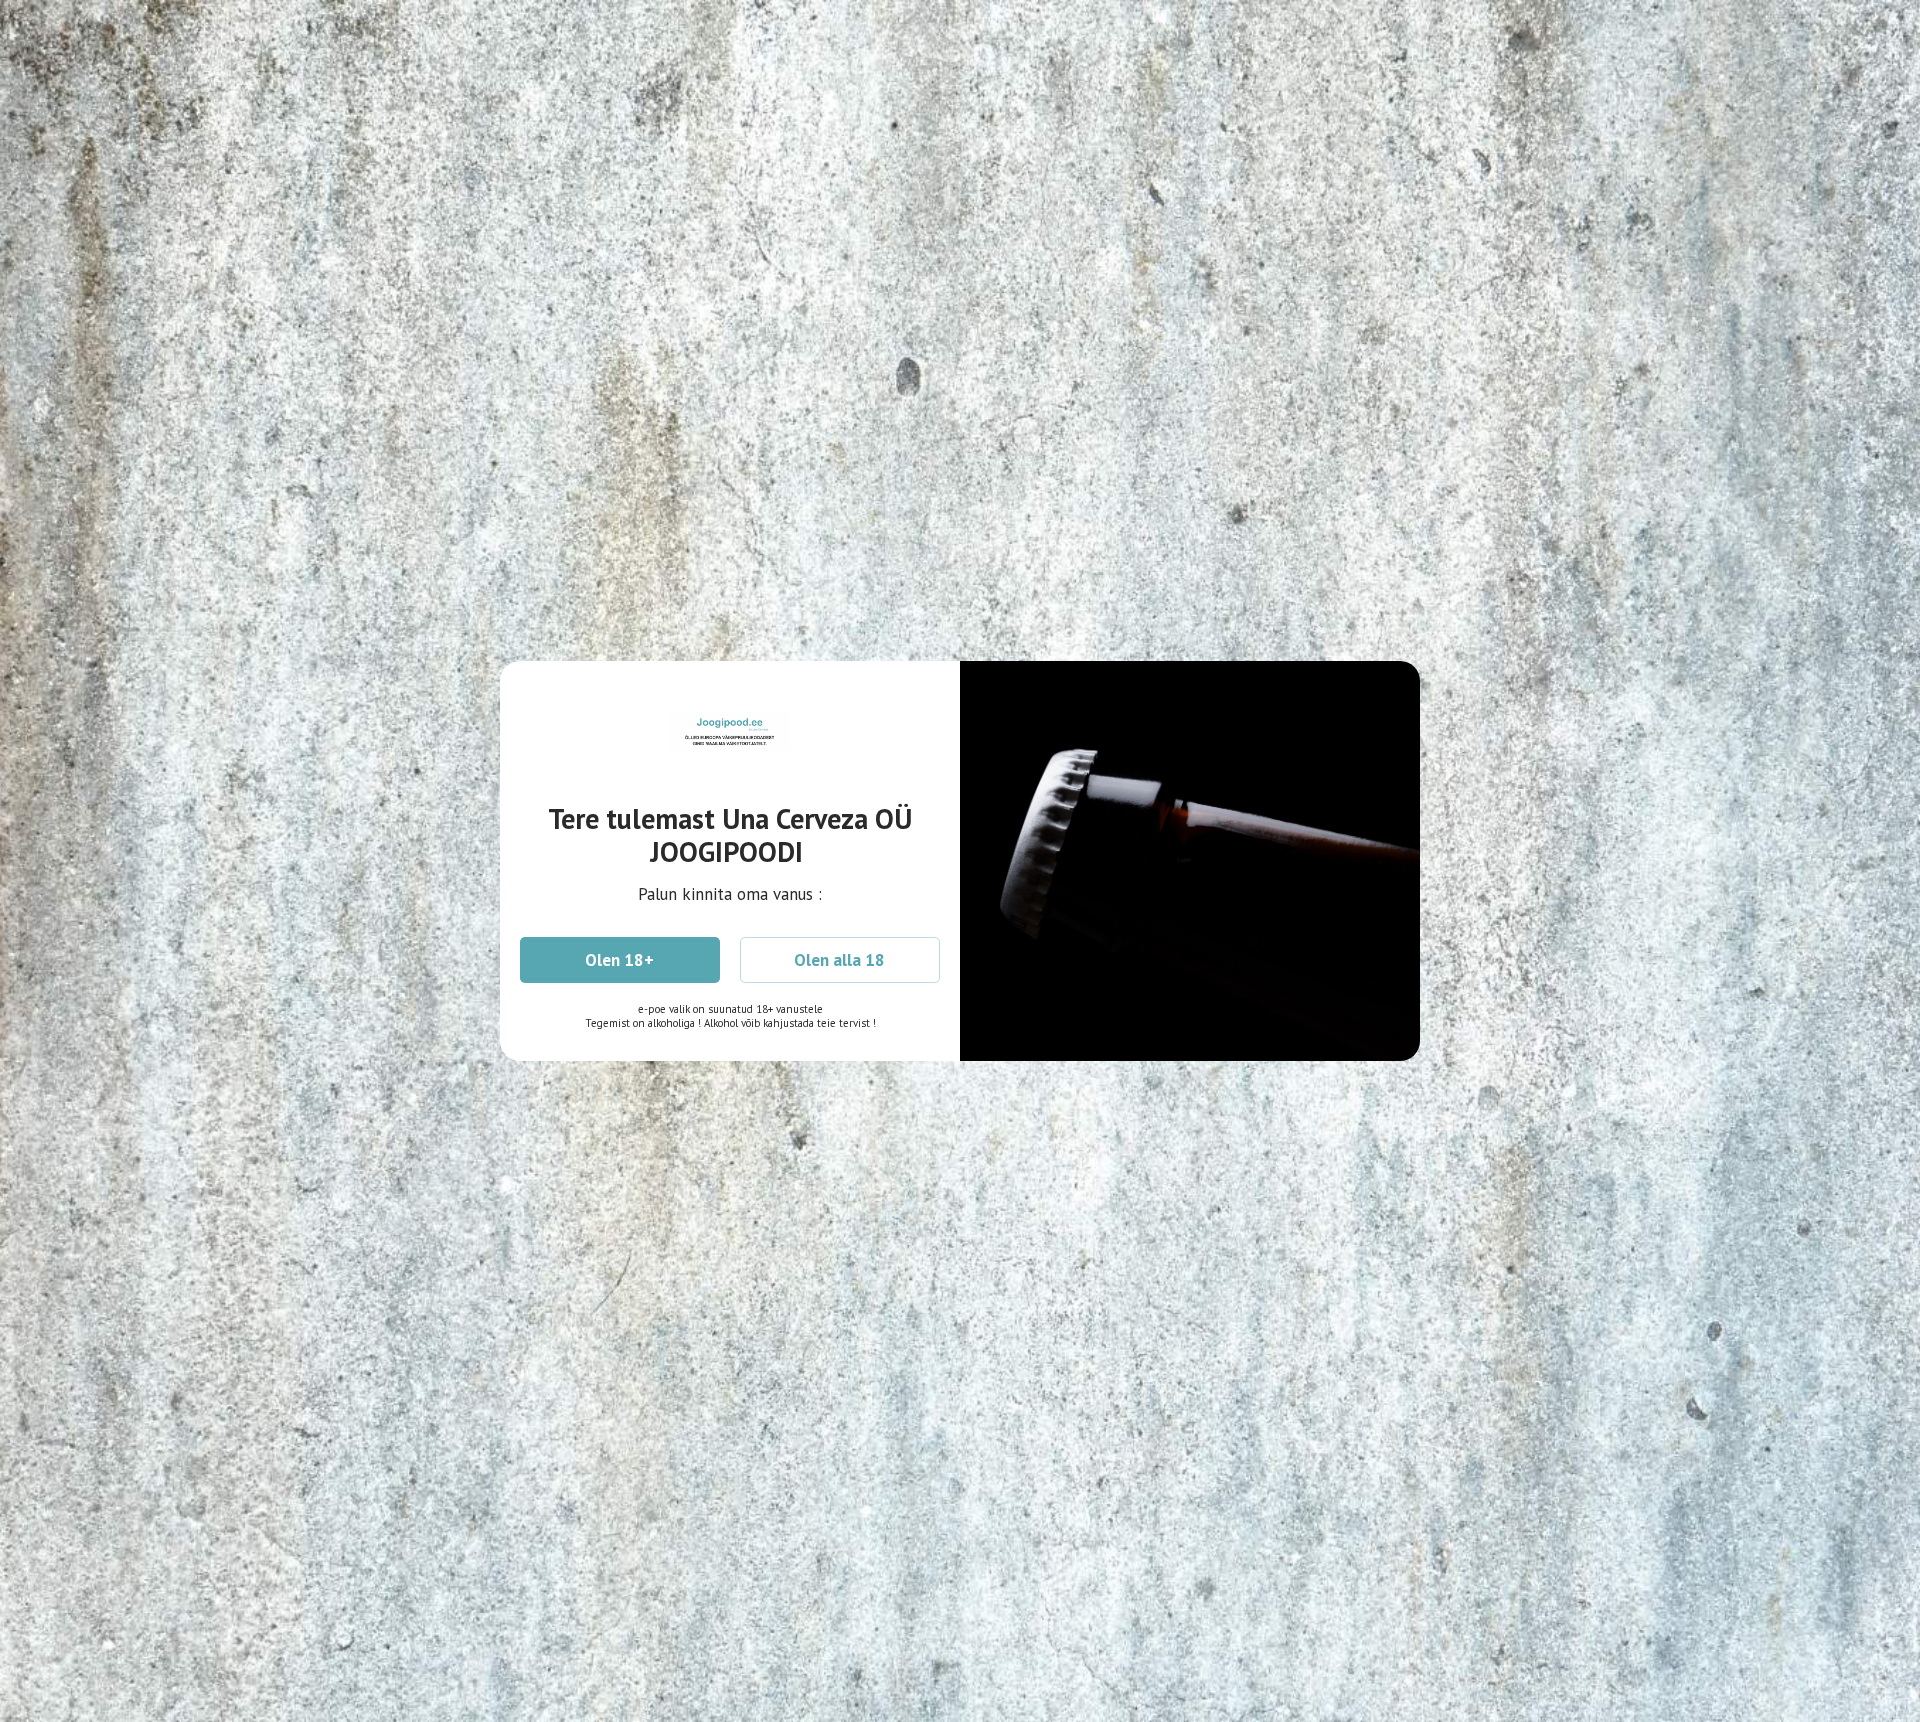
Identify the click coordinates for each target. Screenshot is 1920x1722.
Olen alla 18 (839, 960)
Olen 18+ (619, 960)
